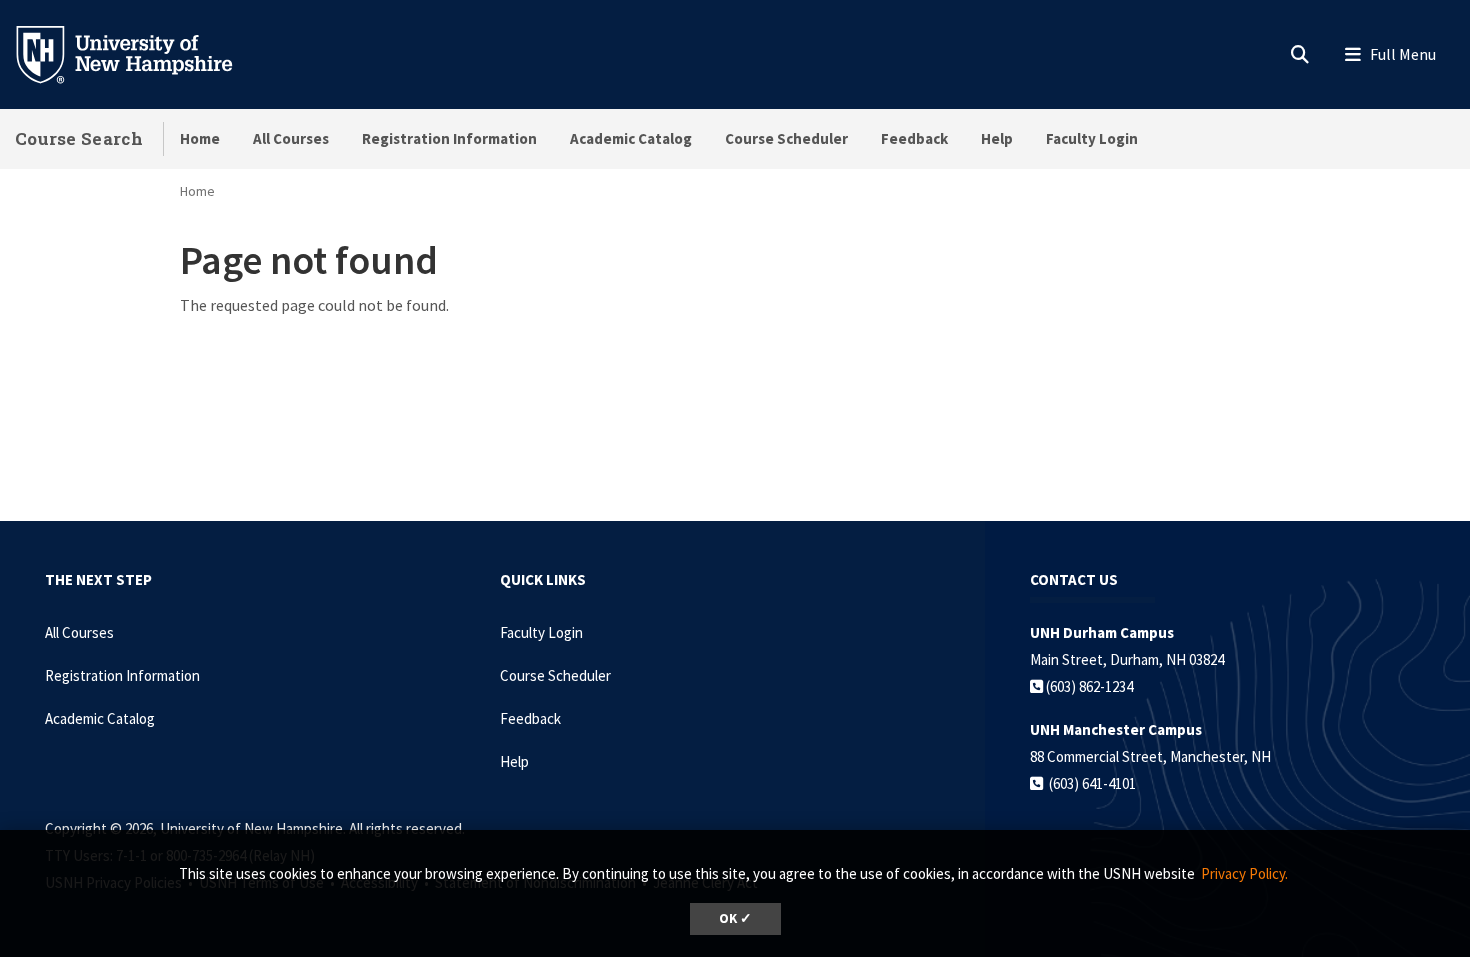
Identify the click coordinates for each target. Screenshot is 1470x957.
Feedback (914, 138)
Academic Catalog (631, 138)
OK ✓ (735, 918)
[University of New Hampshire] (140, 53)
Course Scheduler (786, 138)
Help (997, 138)
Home (200, 138)
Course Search (79, 138)
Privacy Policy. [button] (1244, 873)
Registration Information (449, 138)
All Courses (291, 138)
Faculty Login (1092, 138)
